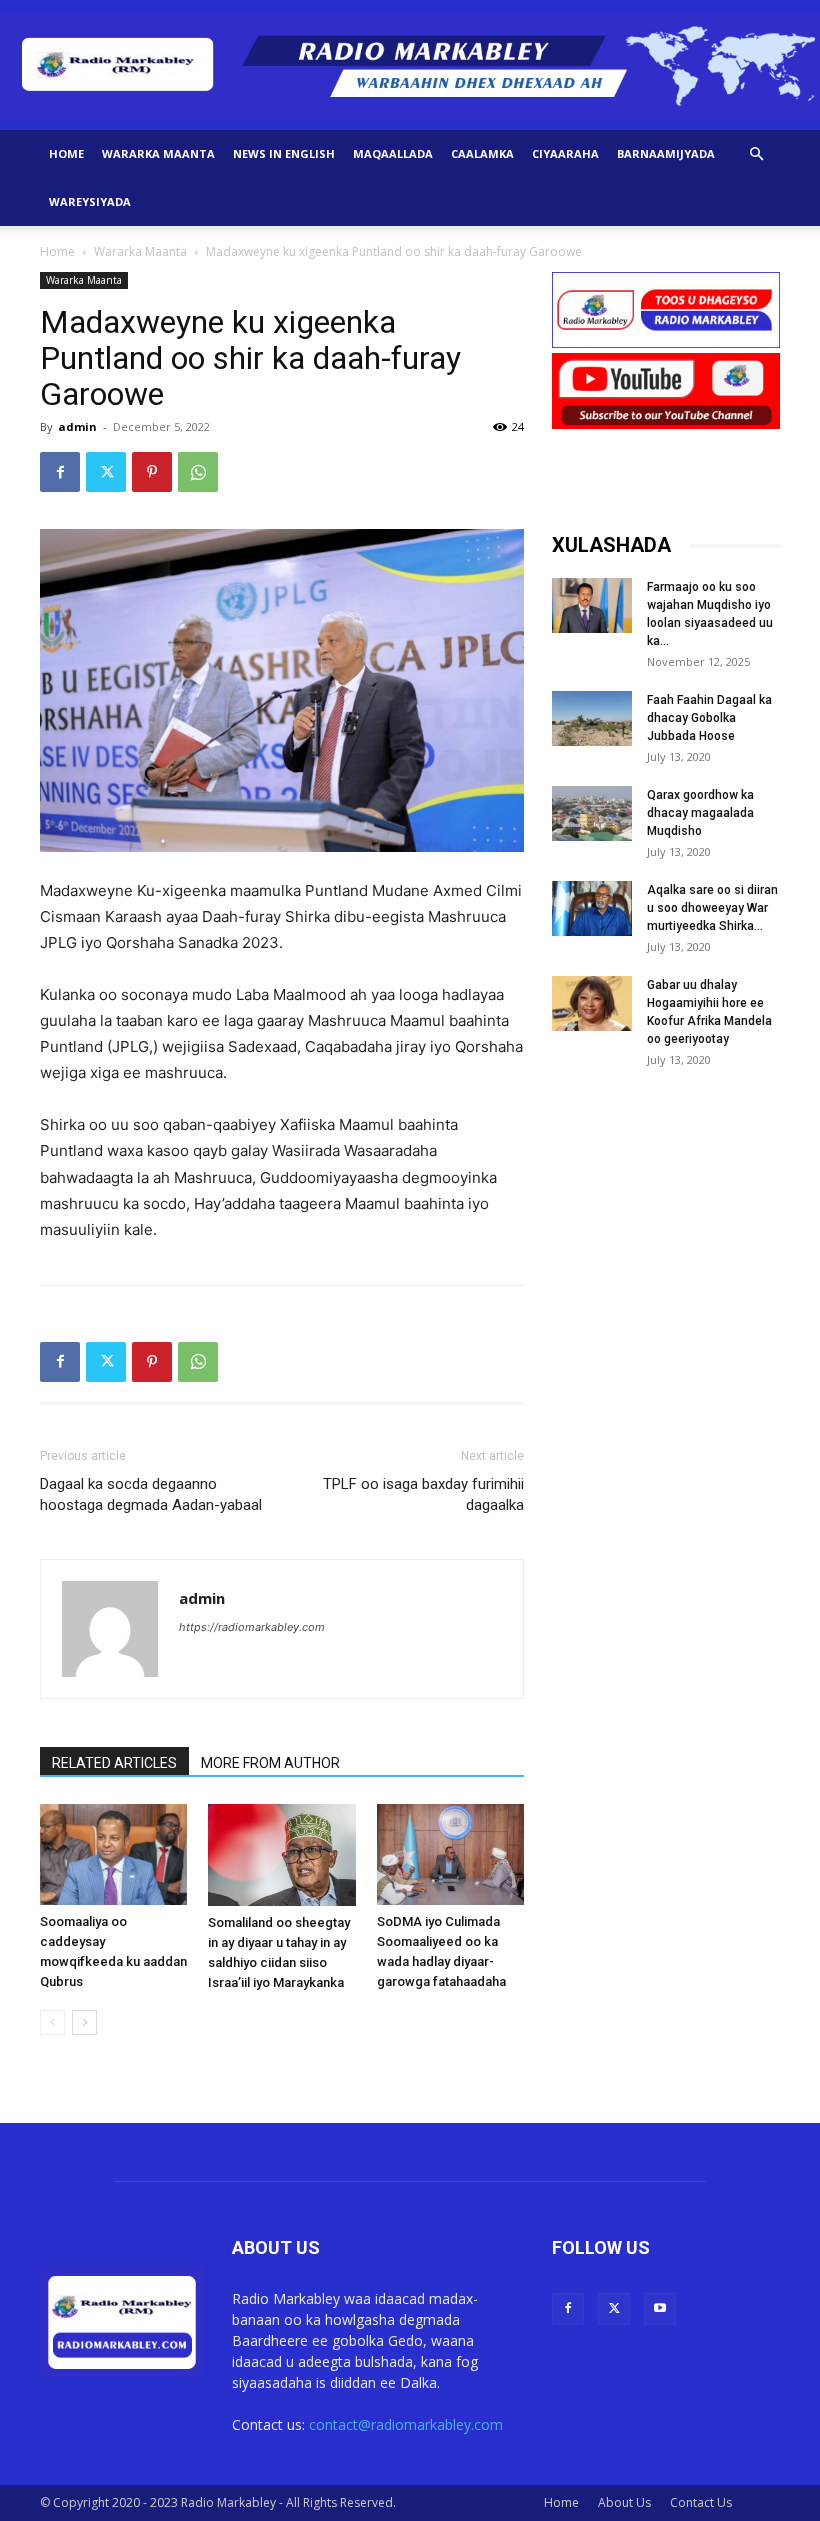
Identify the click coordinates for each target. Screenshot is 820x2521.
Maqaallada (393, 153)
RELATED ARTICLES (114, 1763)
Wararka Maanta (158, 153)
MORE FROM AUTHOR (270, 1763)
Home (66, 153)
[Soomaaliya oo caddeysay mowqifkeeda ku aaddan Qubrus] (113, 1854)
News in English (284, 153)
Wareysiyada (90, 201)
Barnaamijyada (666, 153)
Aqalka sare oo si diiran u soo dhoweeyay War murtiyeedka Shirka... (712, 908)
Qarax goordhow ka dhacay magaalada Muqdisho (700, 813)
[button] (756, 154)
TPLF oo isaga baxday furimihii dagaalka (423, 1494)
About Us (624, 2502)
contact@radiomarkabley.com (406, 2424)
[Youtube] (660, 2309)
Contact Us (701, 2502)
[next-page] (84, 2022)
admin (77, 426)
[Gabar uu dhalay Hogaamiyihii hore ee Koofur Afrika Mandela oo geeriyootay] (592, 1003)
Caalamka (482, 153)
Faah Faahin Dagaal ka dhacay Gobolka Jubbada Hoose (709, 718)
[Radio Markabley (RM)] (410, 66)
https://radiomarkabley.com (252, 1627)
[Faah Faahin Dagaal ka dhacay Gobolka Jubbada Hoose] (592, 718)
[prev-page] (52, 2022)
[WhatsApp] (198, 472)
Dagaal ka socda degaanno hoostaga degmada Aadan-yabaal (151, 1494)
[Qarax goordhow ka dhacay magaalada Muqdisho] (592, 813)
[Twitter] (106, 472)
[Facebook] (60, 472)
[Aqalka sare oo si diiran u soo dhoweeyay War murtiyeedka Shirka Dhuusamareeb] (592, 908)
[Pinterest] (152, 472)
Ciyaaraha (565, 153)
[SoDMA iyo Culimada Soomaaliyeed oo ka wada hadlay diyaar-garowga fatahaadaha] (450, 1854)
